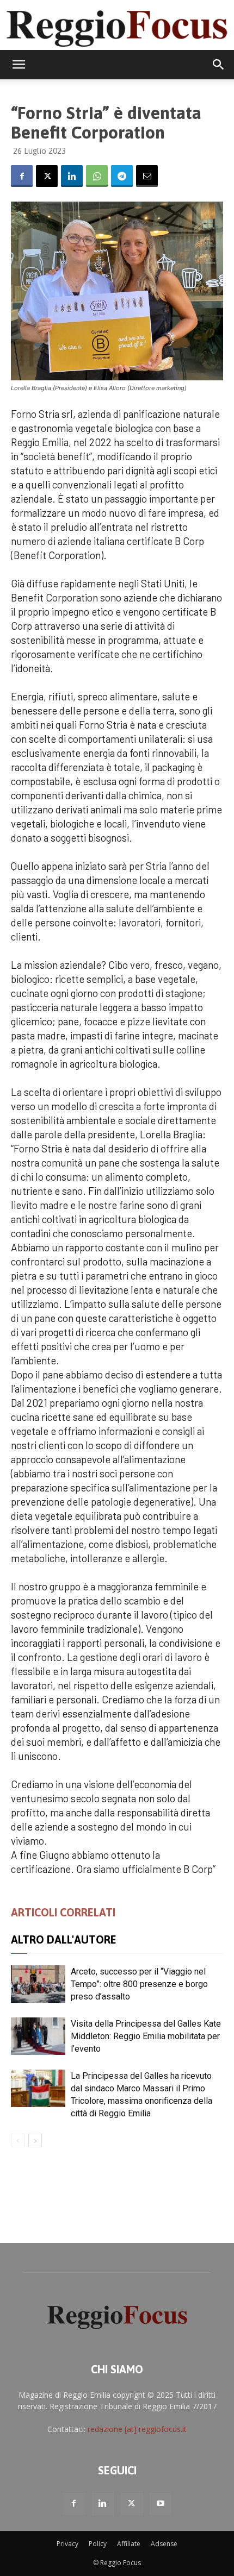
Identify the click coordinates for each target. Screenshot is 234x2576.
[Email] (147, 176)
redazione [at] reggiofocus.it (137, 2429)
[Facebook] (22, 176)
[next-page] (35, 2141)
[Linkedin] (72, 176)
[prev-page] (18, 2141)
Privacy (67, 2544)
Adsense (164, 2544)
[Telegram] (122, 176)
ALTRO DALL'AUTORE (64, 1939)
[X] (47, 176)
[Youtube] (161, 2504)
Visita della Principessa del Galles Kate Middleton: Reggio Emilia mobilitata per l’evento (146, 2036)
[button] (19, 65)
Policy (98, 2544)
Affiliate (129, 2544)
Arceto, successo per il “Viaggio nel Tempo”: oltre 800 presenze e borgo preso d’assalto (139, 1984)
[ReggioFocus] (117, 25)
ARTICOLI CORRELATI (63, 1912)
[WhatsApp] (97, 176)
